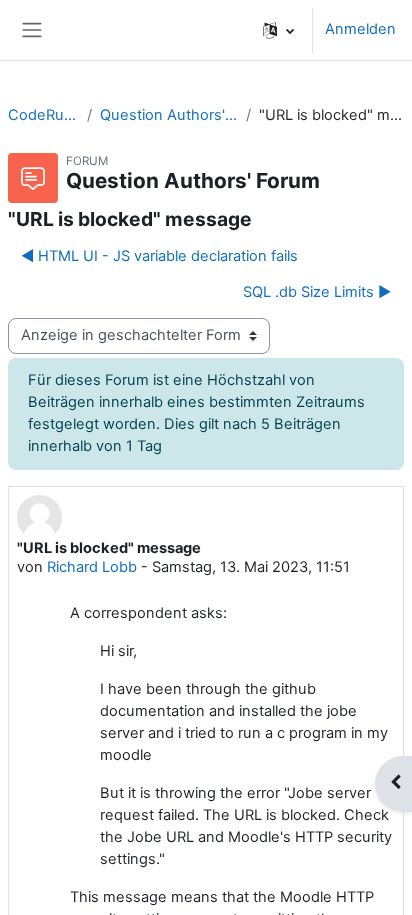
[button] (278, 30)
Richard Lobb (92, 567)
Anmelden (360, 29)
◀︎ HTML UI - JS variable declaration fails (159, 256)
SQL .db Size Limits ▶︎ (317, 292)
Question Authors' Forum (169, 115)
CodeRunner (43, 115)
